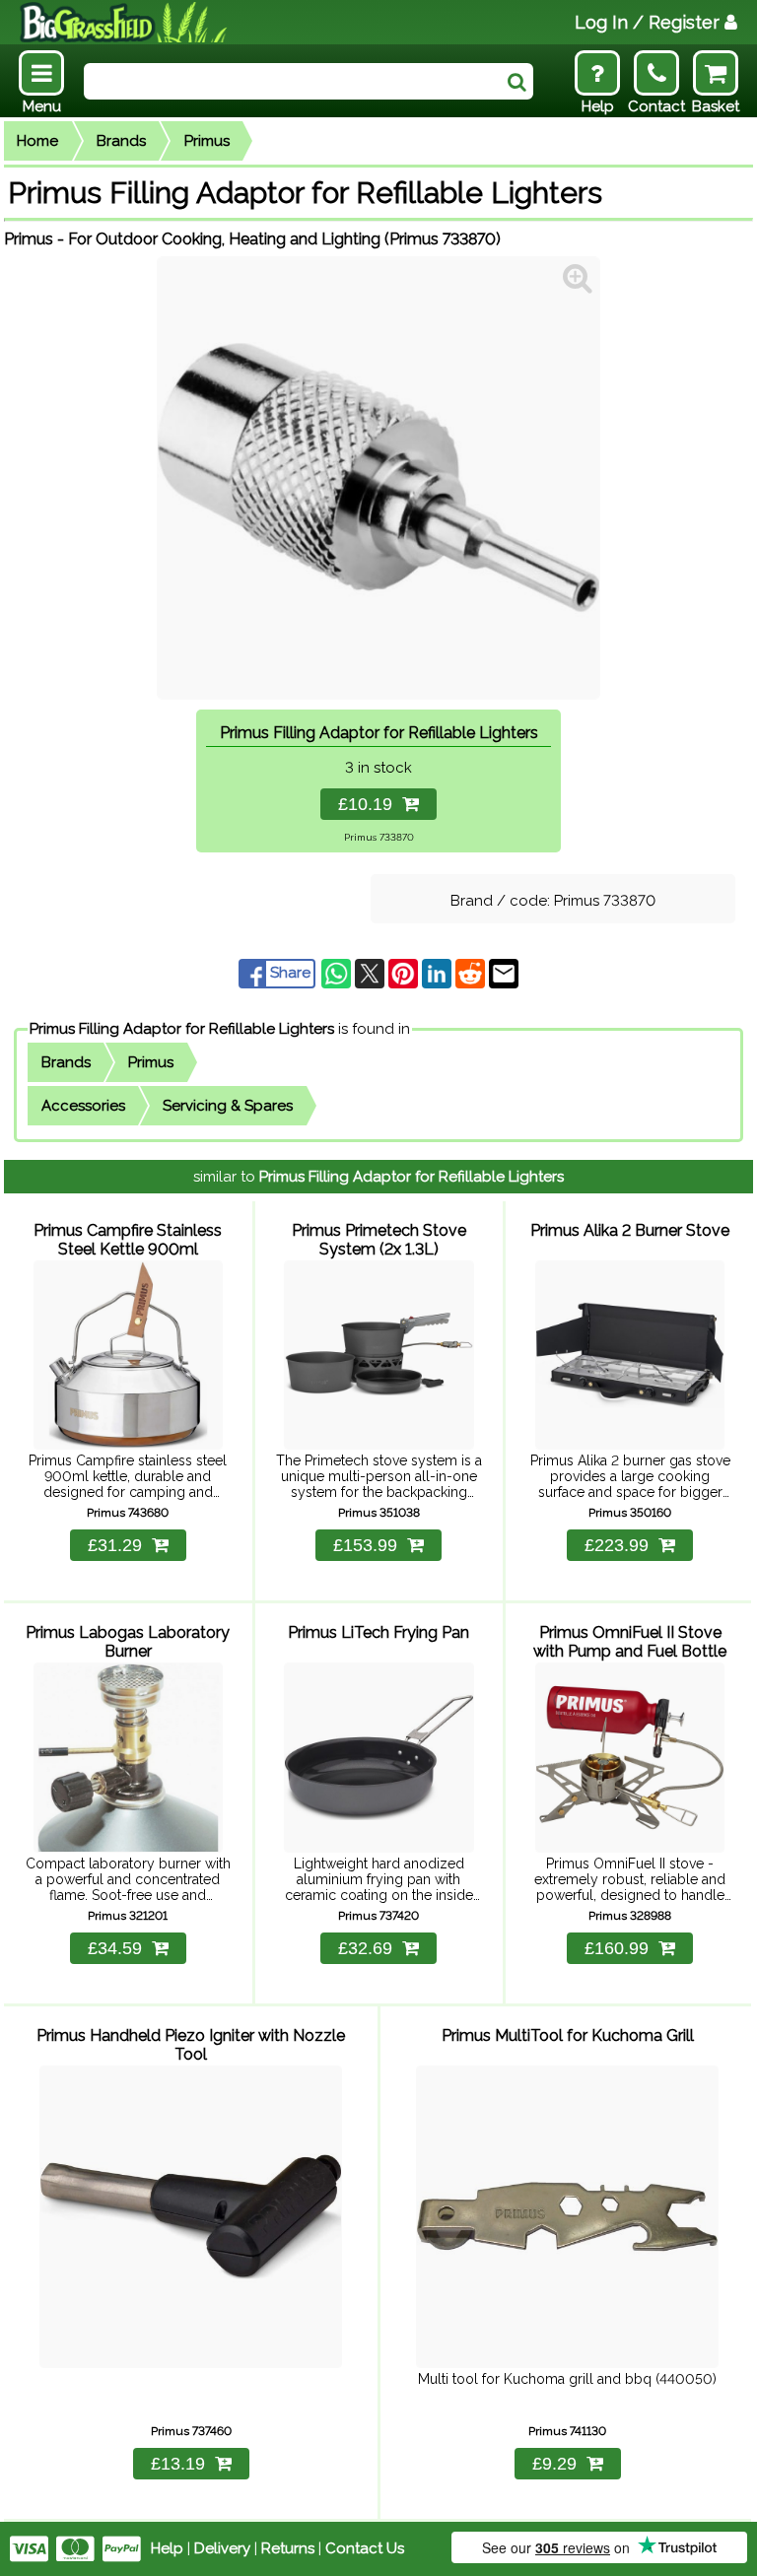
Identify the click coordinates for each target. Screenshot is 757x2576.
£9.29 (554, 2464)
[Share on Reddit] (472, 973)
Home (37, 141)
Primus (207, 141)
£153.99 (365, 1545)
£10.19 (370, 804)
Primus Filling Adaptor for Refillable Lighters (182, 1029)
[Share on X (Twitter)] (372, 973)
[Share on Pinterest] (405, 973)
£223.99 (617, 1545)
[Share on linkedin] (439, 973)
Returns (288, 2548)
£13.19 (178, 2464)
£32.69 (365, 1948)
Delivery (222, 2548)
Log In (647, 22)
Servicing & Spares (228, 1106)
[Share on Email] (504, 973)
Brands (121, 141)
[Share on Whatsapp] (338, 973)
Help (167, 2548)
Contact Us (365, 2548)
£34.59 (115, 1948)
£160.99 (617, 1948)
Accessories (83, 1106)
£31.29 (115, 1545)
